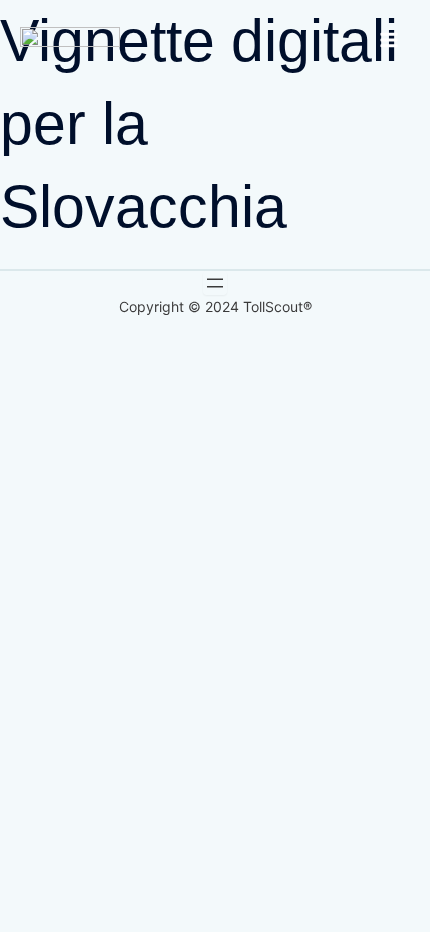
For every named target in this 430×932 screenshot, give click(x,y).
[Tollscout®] (70, 39)
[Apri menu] (215, 283)
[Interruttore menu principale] (389, 40)
